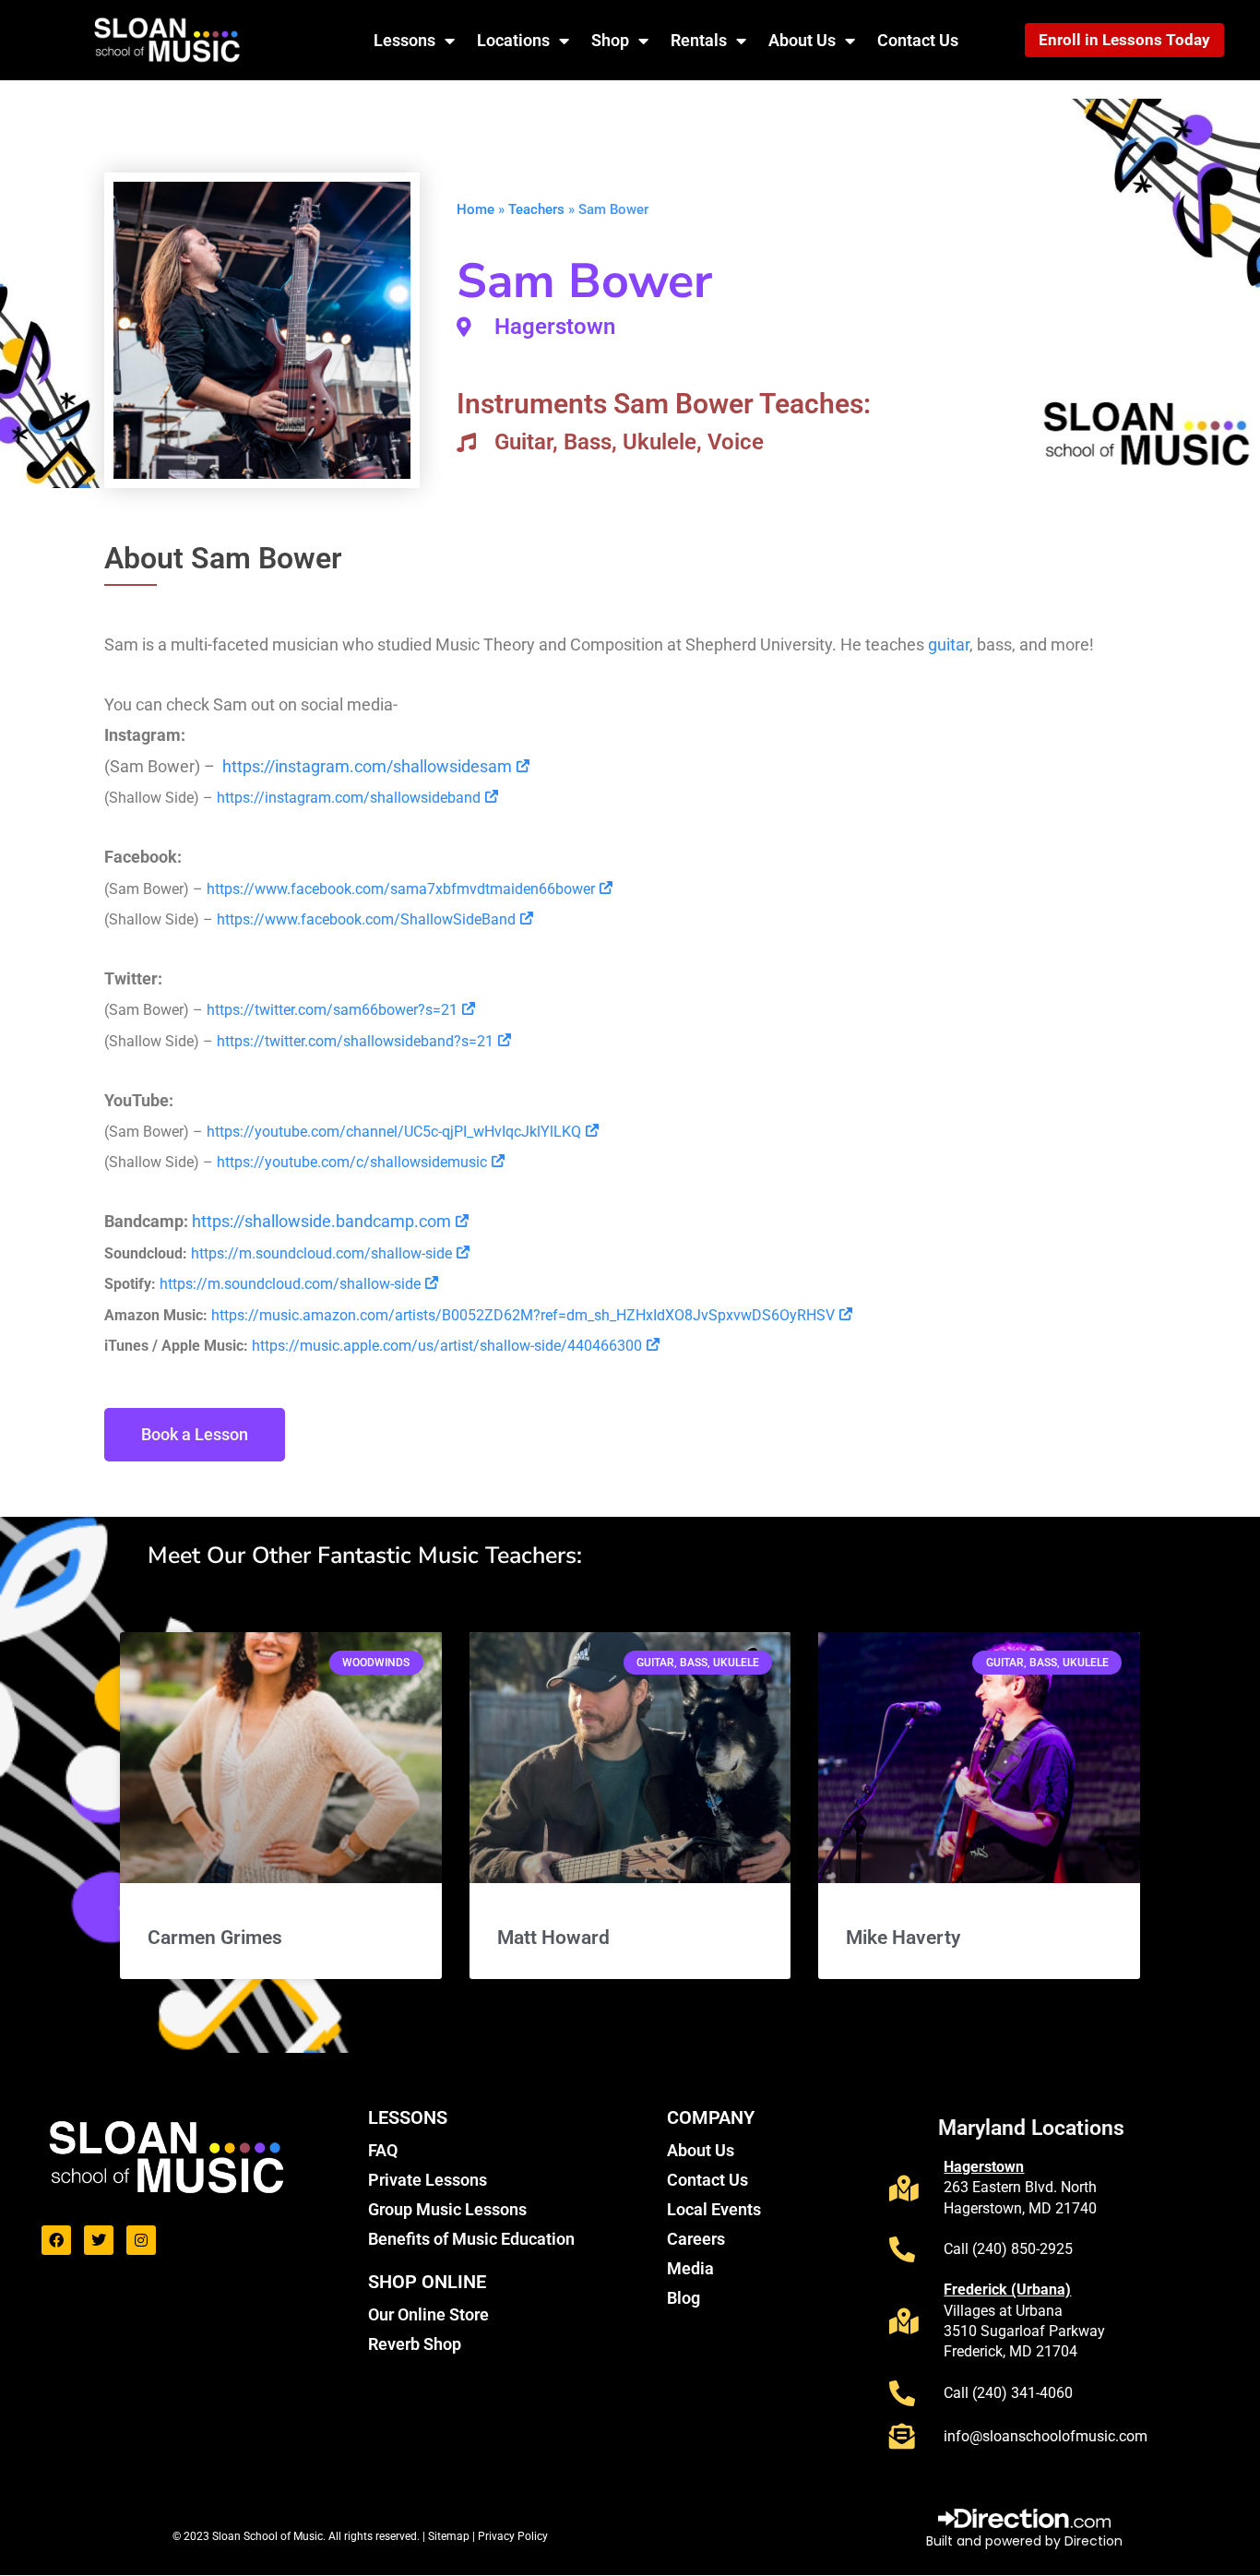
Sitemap (450, 2536)
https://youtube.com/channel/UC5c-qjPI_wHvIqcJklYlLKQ (394, 1132)
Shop (610, 40)
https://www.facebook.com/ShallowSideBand (366, 919)
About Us (802, 40)
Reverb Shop (415, 2344)
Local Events (714, 2209)
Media (690, 2268)
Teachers (536, 209)
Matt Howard (553, 1938)
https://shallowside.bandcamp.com (321, 1221)
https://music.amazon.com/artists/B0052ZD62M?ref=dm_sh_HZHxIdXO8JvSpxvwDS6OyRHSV (523, 1315)
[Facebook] (56, 2240)
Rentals (699, 40)
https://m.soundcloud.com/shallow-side (321, 1253)
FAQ (383, 2150)
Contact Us (918, 40)
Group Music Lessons (447, 2209)
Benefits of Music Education (471, 2239)
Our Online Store (428, 2314)
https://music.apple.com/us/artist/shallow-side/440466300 (445, 1346)
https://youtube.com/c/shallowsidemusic (352, 1162)
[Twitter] (99, 2240)
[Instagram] (141, 2240)
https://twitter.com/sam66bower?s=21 (332, 1010)
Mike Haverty (903, 1938)
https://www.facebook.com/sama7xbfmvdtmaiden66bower (401, 889)
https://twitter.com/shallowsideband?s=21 (355, 1041)
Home (475, 209)
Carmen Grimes (215, 1938)
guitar (949, 644)
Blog (683, 2298)
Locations (513, 40)
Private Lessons (428, 2180)
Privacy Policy (513, 2536)
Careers (696, 2239)
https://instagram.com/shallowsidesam (367, 766)
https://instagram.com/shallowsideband (349, 798)
